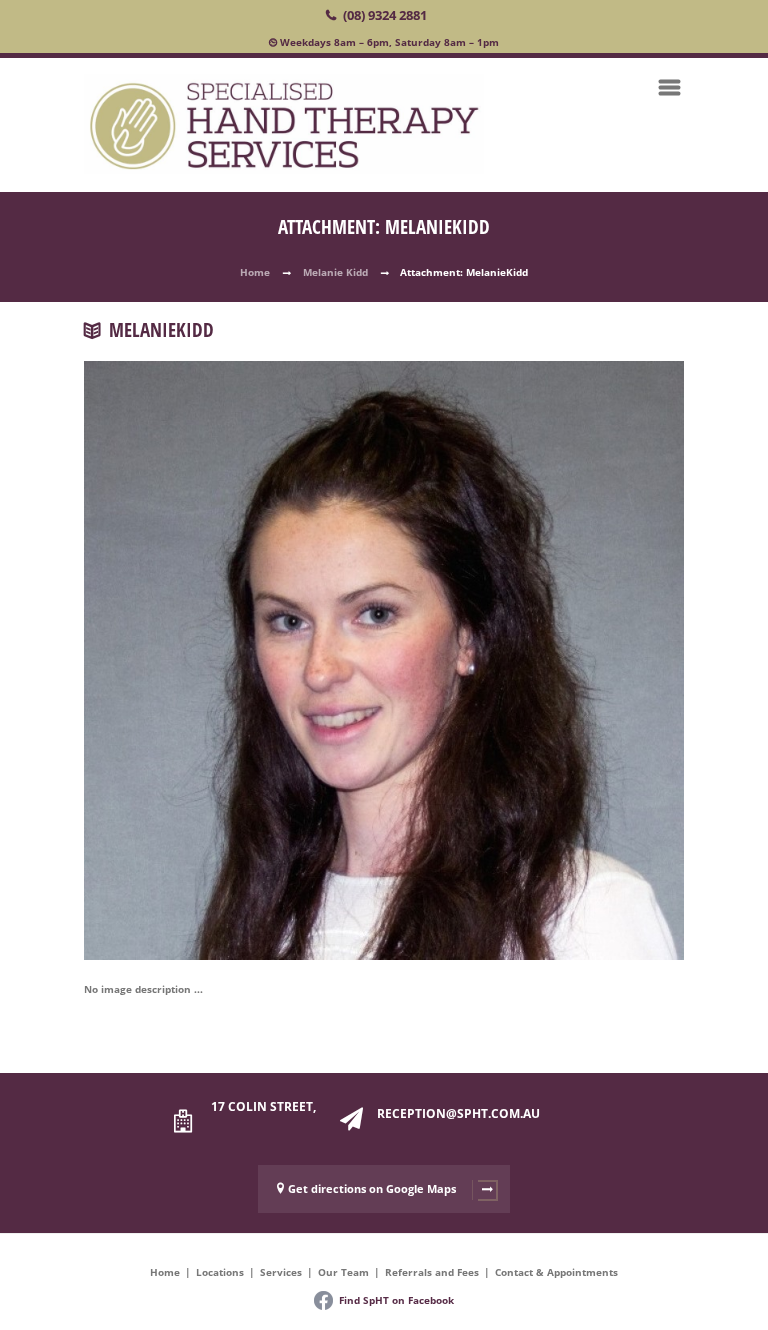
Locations (220, 1272)
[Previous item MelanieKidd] (234, 631)
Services (281, 1272)
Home (255, 272)
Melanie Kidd (335, 272)
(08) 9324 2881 (385, 15)
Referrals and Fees (432, 1272)
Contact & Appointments (556, 1272)
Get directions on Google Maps (372, 1188)
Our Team (343, 1272)
